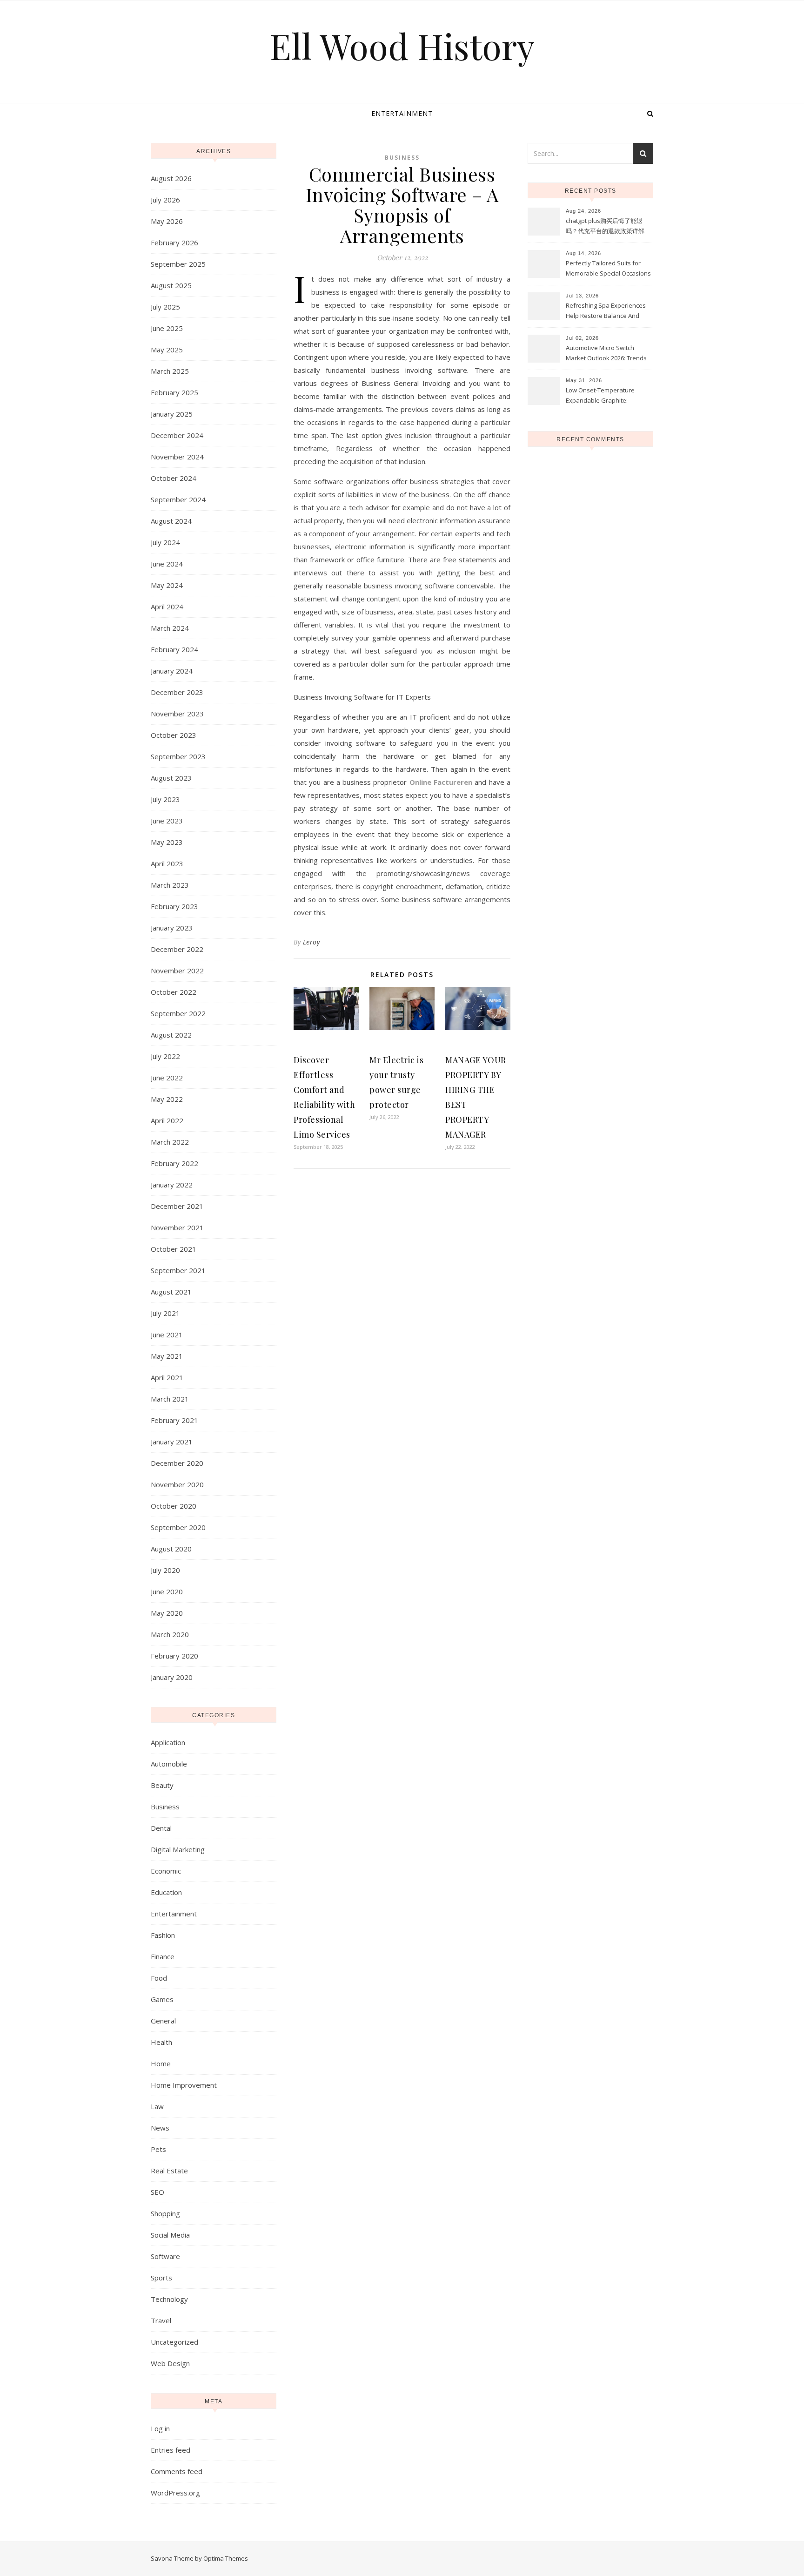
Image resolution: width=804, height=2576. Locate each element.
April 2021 (167, 1377)
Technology (169, 2299)
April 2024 (167, 607)
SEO (157, 2192)
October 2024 (174, 478)
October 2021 (174, 1249)
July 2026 (165, 200)
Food (159, 1978)
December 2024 (177, 435)
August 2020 (171, 1549)
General (163, 2021)
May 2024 (167, 585)
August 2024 (171, 521)
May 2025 (167, 350)
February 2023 (174, 906)
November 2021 (177, 1227)
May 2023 (167, 842)
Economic (166, 1871)
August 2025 (171, 285)
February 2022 (174, 1163)
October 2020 (174, 1506)
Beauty (162, 1785)
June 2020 (167, 1591)
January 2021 (172, 1442)
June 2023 (167, 821)
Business (165, 1807)
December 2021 (177, 1206)
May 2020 (167, 1613)
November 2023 (177, 714)
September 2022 (178, 1013)
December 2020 (177, 1463)
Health (161, 2042)
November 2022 (177, 971)
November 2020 (177, 1484)
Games (162, 1999)
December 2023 (177, 692)
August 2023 (171, 778)
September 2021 (178, 1270)
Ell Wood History (402, 46)
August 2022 (171, 1035)
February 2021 (174, 1420)
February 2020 (174, 1656)
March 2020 (170, 1634)
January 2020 (172, 1677)
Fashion (163, 1935)
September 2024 (178, 499)
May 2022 (167, 1099)
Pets (158, 2149)
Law (157, 2106)
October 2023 (174, 735)
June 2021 (167, 1335)
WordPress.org (175, 2493)
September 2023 (178, 756)
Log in (160, 2428)
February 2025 (174, 392)
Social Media (170, 2235)
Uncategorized (174, 2342)
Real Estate (169, 2171)
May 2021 (167, 1356)
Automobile (169, 1764)
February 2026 (174, 243)
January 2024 (172, 671)
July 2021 (165, 1313)
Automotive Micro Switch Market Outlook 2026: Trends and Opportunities (606, 354)
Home (161, 2063)
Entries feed (171, 2450)
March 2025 (170, 371)
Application (168, 1742)
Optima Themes (226, 2558)
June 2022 (167, 1078)
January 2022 (172, 1185)
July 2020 (165, 1570)
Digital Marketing (178, 1849)
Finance (163, 1956)
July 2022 (165, 1056)
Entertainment (402, 113)
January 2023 (172, 928)
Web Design (170, 2363)
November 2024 (177, 457)
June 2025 (167, 328)
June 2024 (167, 564)
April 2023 (167, 863)
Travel (161, 2320)
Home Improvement (184, 2085)
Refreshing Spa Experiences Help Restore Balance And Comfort (606, 311)
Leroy (312, 942)
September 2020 (178, 1527)
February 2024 (174, 649)
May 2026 (167, 221)
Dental (161, 1828)
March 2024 (170, 628)
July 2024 (165, 542)
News (160, 2128)
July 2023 (165, 799)
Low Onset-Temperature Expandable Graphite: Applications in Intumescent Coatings (604, 396)
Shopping (165, 2213)
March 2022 (170, 1142)
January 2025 (172, 414)
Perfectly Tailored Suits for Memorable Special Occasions (608, 268)
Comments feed (177, 2471)
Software (165, 2256)
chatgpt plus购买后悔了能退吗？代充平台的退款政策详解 (605, 226)
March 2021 (170, 1399)
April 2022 (167, 1120)
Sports (161, 2278)
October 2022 (174, 992)
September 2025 (178, 264)
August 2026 (171, 178)
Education (166, 1892)
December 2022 (177, 949)
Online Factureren (441, 782)
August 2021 (171, 1292)
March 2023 (170, 885)
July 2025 (165, 307)
